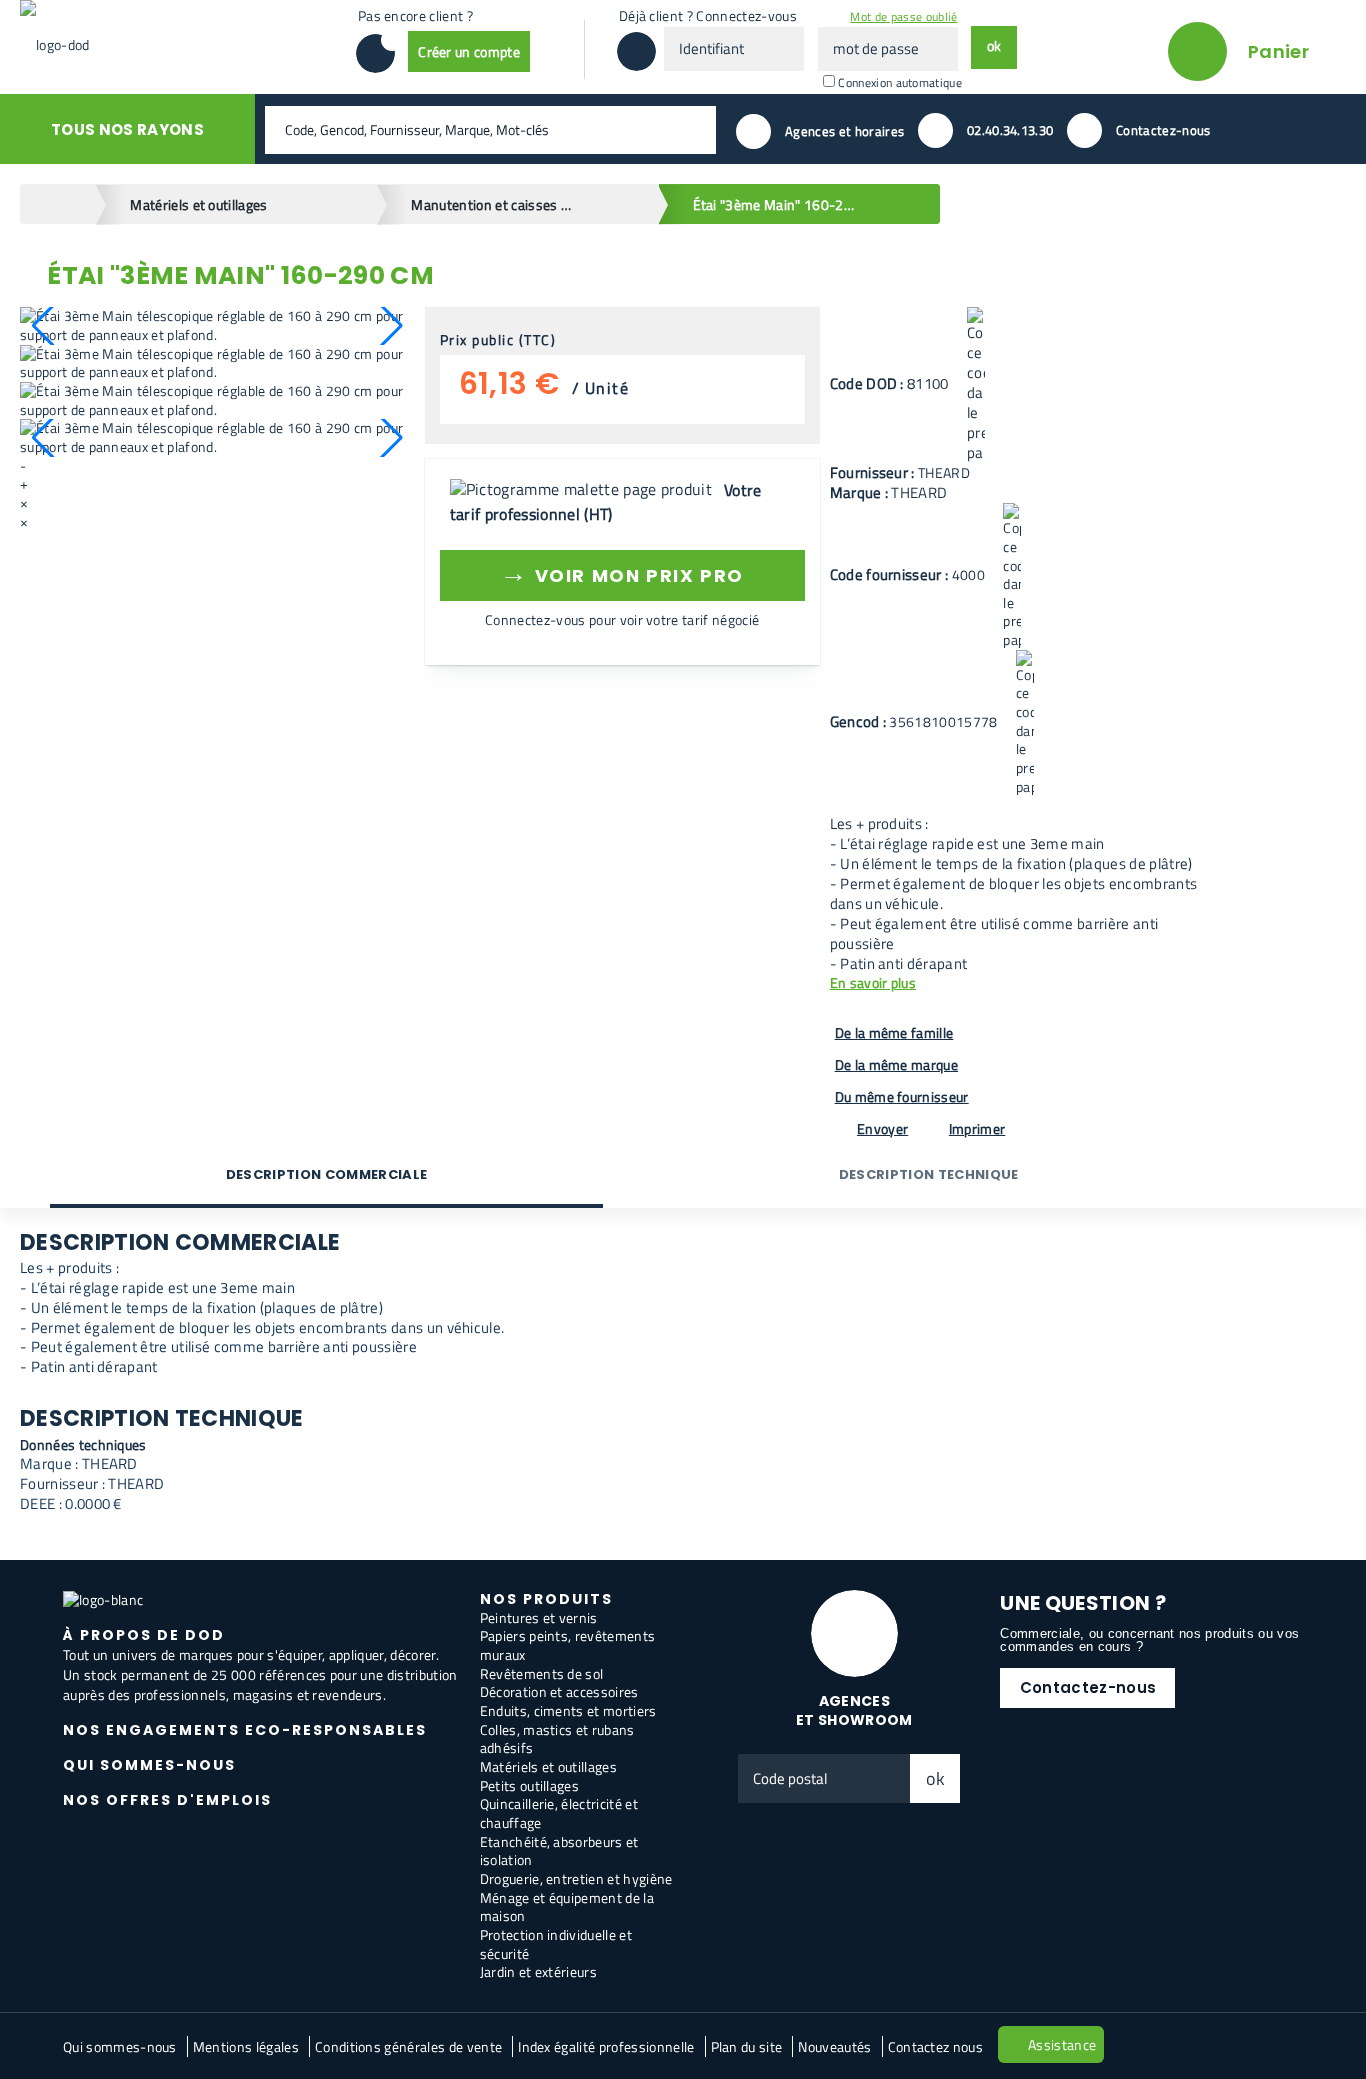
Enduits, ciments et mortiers (568, 1710)
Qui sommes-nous (120, 2046)
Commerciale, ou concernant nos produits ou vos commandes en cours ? (1149, 1640)
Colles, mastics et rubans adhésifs (557, 1739)
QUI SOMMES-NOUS (149, 1765)
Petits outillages (529, 1785)
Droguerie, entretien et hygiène (576, 1878)
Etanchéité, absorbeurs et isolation (559, 1851)
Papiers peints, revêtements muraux (568, 1645)
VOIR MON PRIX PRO (621, 572)
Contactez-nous (1088, 1687)
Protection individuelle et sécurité (556, 1944)
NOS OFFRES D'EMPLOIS (167, 1800)
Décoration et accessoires (559, 1691)
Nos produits (546, 1599)
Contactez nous (935, 2046)
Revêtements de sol (542, 1673)
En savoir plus (873, 983)
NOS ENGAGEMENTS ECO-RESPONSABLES (245, 1730)
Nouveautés (834, 2046)
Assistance (1062, 2044)
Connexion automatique (900, 82)
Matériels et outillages (548, 1766)
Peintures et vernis (539, 1617)
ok (936, 1778)
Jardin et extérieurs (538, 1971)
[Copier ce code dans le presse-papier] (976, 385)
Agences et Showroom (854, 1710)
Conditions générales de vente (408, 2046)
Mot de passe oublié (903, 16)
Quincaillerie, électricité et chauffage (559, 1813)
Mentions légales (246, 2046)
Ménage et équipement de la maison (567, 1907)
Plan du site (747, 2046)
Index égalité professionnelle (606, 2046)
